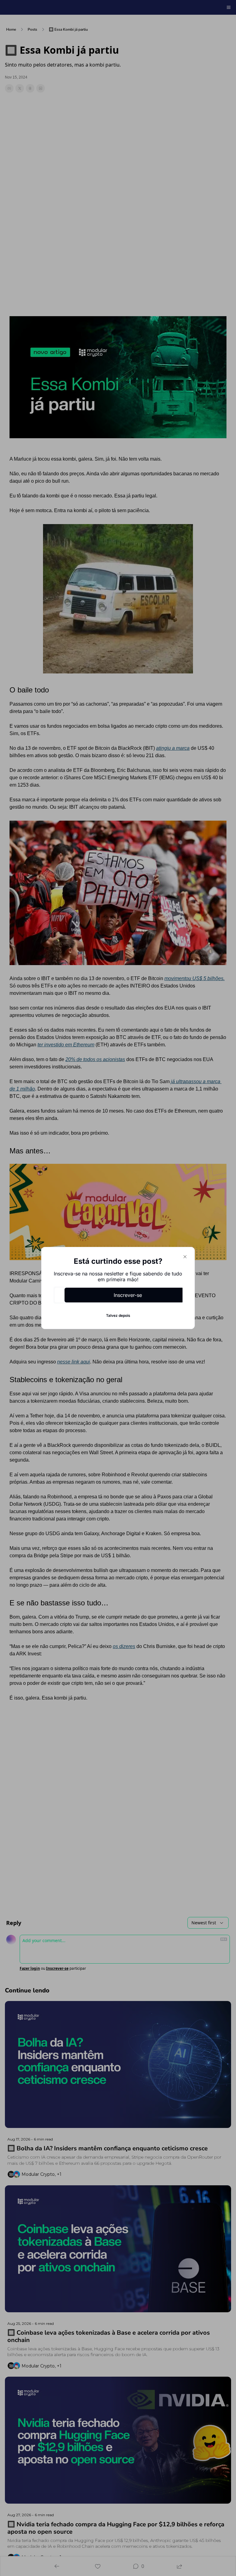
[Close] (185, 1257)
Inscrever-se (128, 1295)
